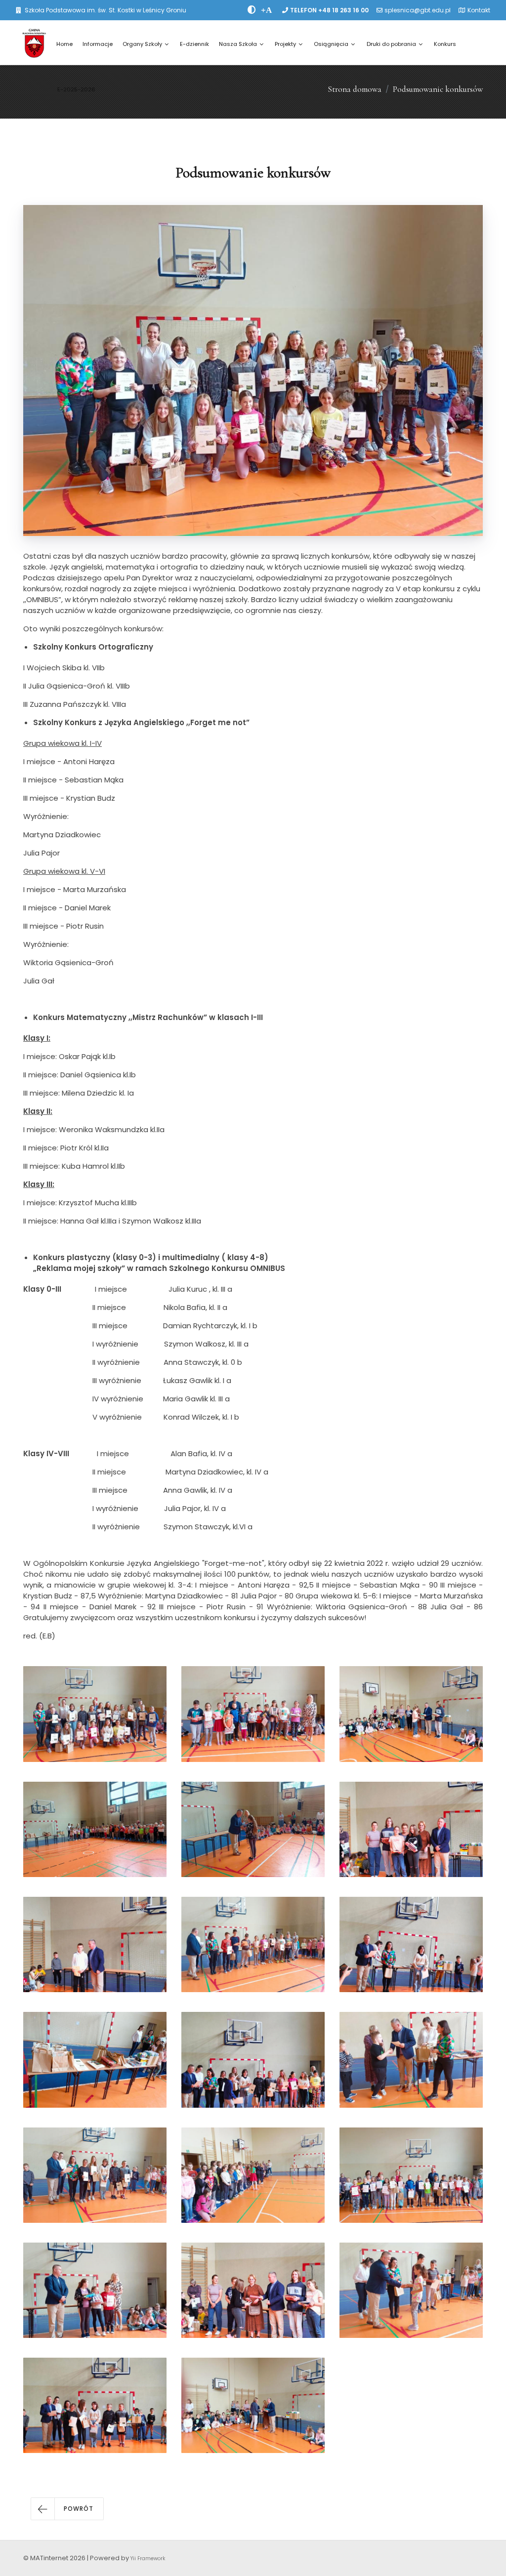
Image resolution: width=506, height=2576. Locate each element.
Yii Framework (148, 2558)
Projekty (285, 44)
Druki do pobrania (391, 44)
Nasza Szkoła (238, 44)
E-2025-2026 (76, 89)
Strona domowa (355, 89)
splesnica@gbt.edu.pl (418, 10)
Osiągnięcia (331, 44)
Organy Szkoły (142, 44)
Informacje (98, 44)
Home (64, 44)
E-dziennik (194, 44)
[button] (67, 2509)
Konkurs (445, 44)
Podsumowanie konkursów (438, 89)
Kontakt (479, 10)
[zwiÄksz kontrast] (252, 10)
